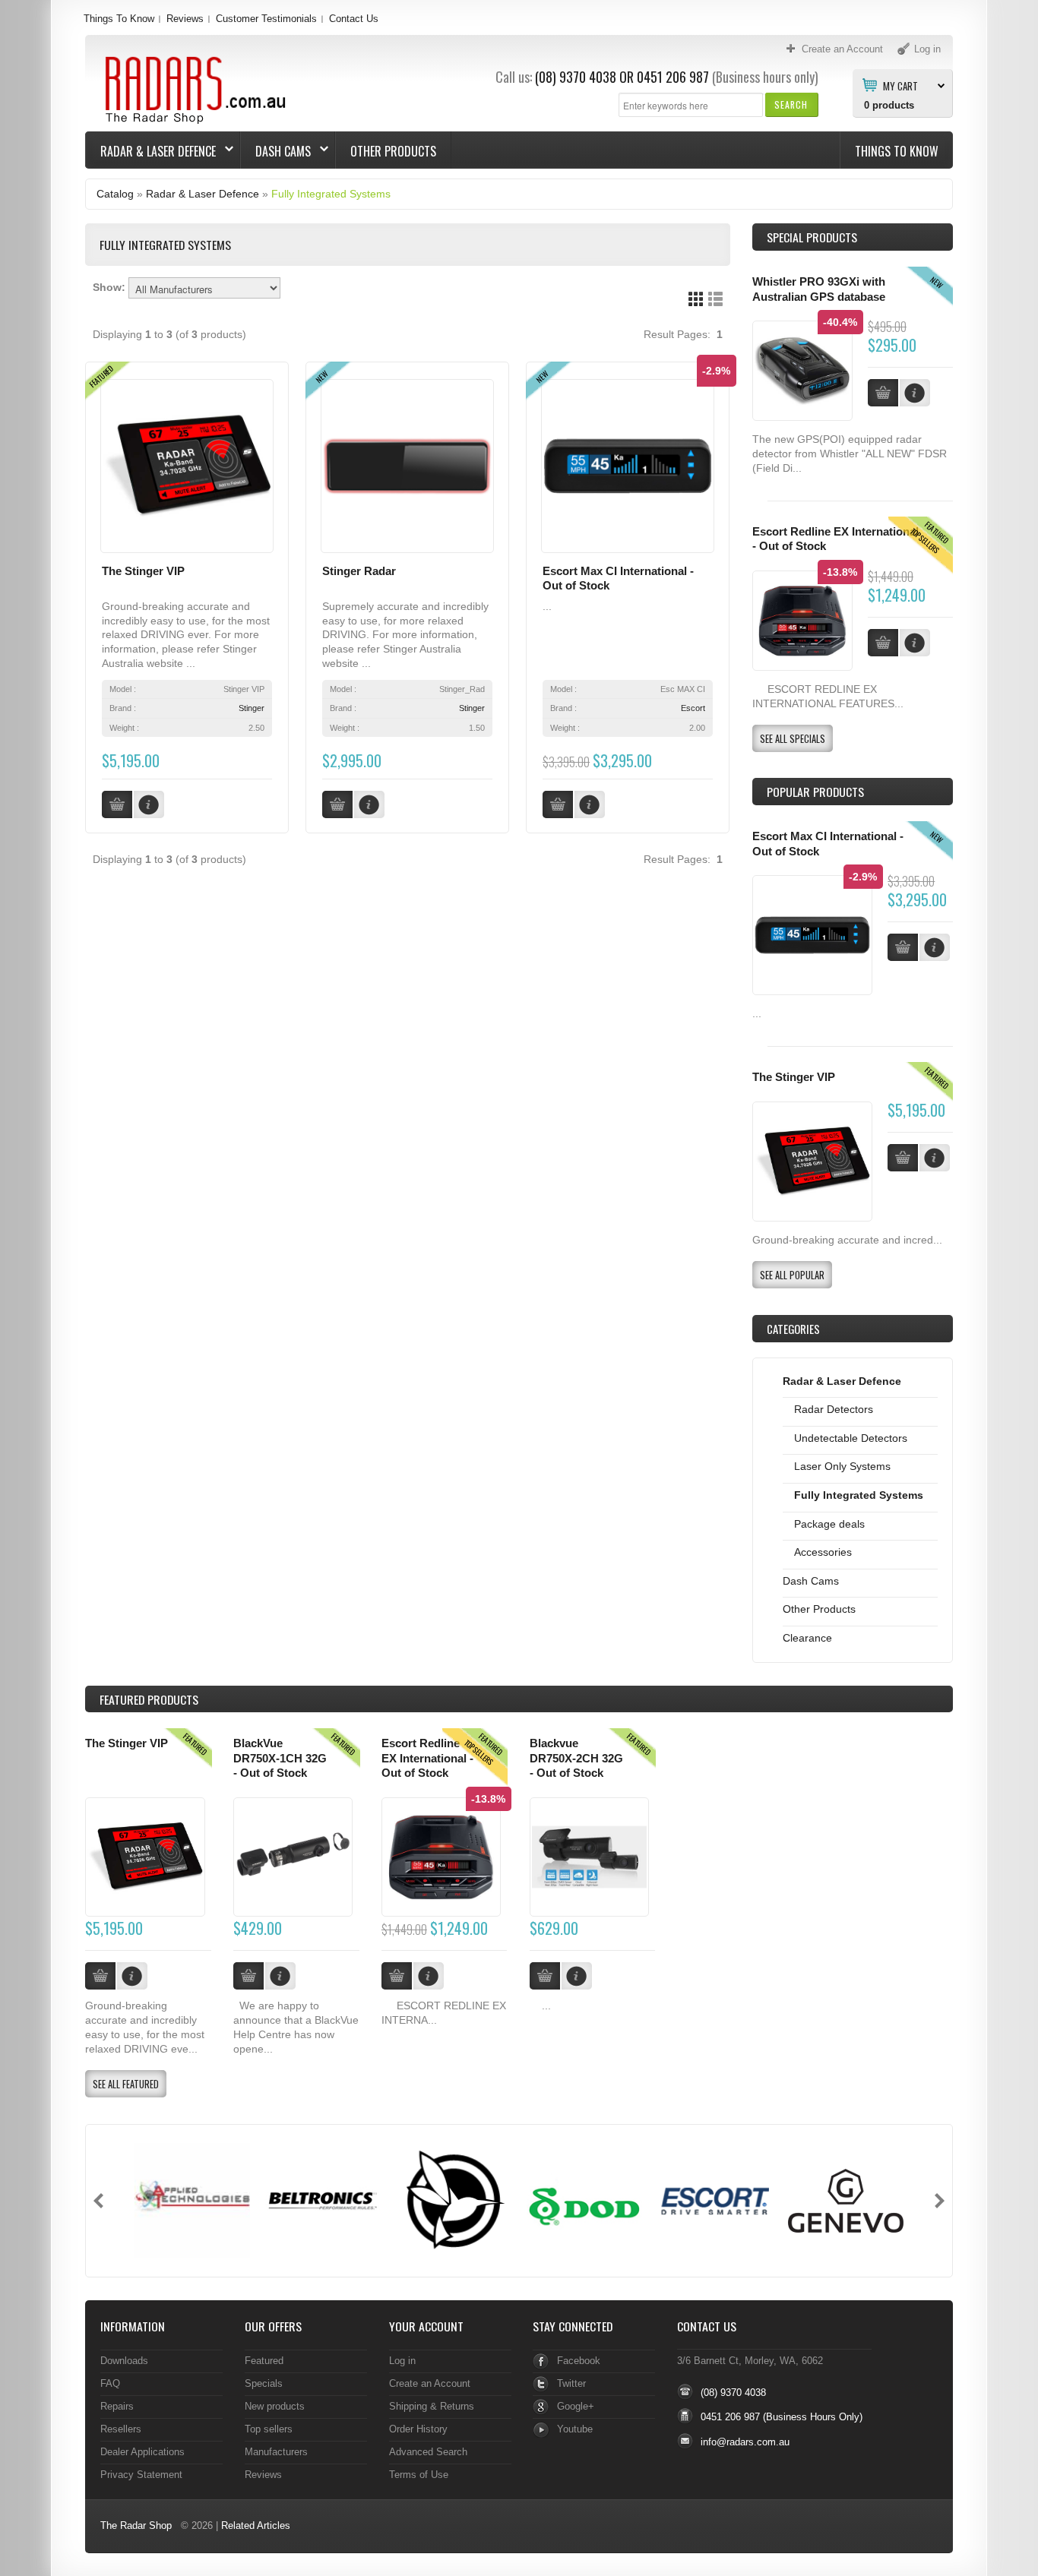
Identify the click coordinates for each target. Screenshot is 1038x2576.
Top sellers (269, 2429)
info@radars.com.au (745, 2442)
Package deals (829, 1524)
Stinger (252, 708)
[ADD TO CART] (903, 947)
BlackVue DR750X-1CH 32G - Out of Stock (280, 1758)
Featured (264, 2361)
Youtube (575, 2429)
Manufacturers (276, 2452)
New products (275, 2406)
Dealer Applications (142, 2452)
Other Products (393, 151)
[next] (940, 2201)
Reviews (185, 19)
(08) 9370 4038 (576, 77)
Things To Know (119, 19)
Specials (264, 2383)
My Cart (900, 85)
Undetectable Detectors (851, 1438)
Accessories (823, 1552)
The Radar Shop (136, 2525)
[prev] (98, 2201)
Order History (418, 2429)
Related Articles (256, 2525)
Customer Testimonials (266, 19)
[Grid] (696, 299)
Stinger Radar (359, 571)
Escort (693, 708)
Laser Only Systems (842, 1466)
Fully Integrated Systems (331, 194)
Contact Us (354, 19)
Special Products (812, 237)
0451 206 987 (673, 77)
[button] (791, 104)
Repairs (117, 2406)
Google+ (576, 2406)
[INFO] (935, 947)
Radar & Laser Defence (151, 151)
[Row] (715, 299)
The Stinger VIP (143, 571)
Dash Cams (276, 151)
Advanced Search (428, 2452)
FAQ (110, 2383)
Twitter (571, 2383)
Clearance (807, 1638)
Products (149, 1699)
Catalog (115, 194)
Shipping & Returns (432, 2406)
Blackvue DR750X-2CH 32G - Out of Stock (576, 1758)
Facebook (579, 2361)
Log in (402, 2361)
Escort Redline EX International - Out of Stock (427, 1758)
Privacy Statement (141, 2475)
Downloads (124, 2361)
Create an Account (430, 2383)
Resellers (121, 2429)
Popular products (815, 792)
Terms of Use (419, 2475)
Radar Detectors (834, 1409)
